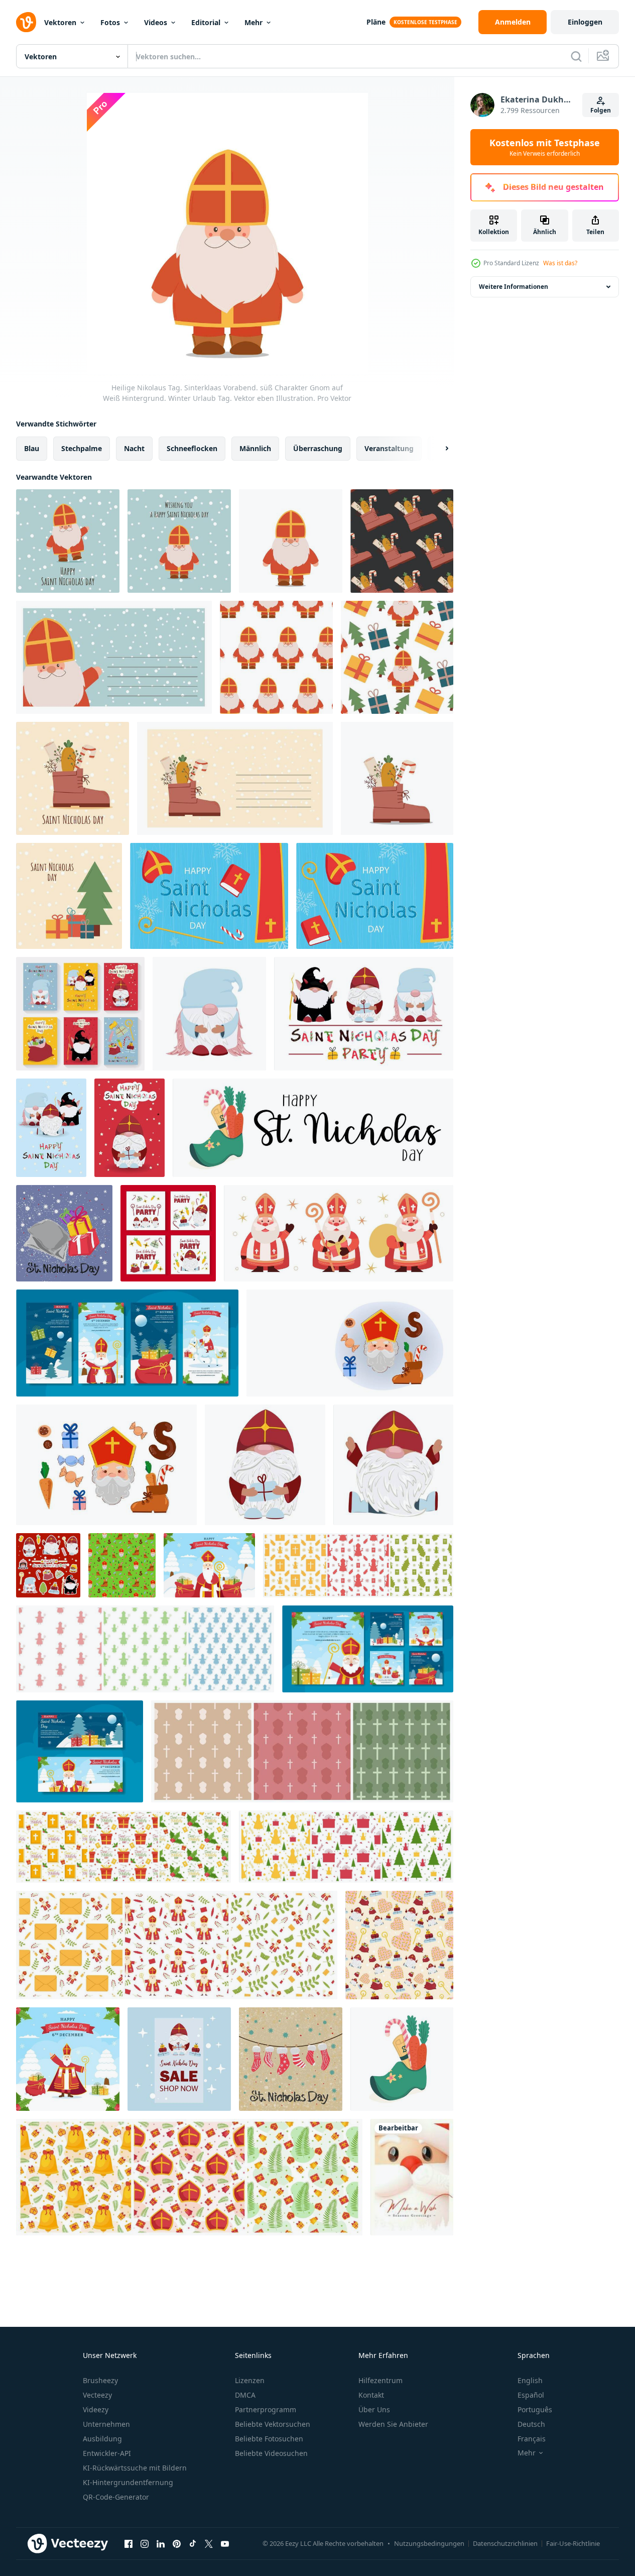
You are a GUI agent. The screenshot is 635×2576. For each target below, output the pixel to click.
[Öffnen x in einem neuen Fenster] (209, 2543)
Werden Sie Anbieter (393, 2424)
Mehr (253, 22)
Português (535, 2409)
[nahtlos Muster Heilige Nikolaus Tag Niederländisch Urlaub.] (122, 1565)
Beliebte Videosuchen (271, 2453)
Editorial (206, 22)
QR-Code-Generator (116, 2497)
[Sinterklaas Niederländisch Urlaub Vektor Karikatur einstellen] (106, 1465)
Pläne (376, 22)
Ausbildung (102, 2439)
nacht (134, 448)
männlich (255, 448)
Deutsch (531, 2424)
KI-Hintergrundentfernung (128, 2482)
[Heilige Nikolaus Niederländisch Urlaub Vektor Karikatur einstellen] (350, 1343)
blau (32, 448)
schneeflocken (192, 448)
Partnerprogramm (266, 2409)
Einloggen (585, 22)
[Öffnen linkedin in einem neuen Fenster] (161, 2543)
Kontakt (371, 2395)
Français (532, 2439)
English (530, 2380)
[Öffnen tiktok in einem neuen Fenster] (193, 2543)
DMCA (245, 2395)
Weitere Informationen (514, 287)
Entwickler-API (107, 2453)
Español (531, 2395)
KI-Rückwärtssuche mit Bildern (135, 2468)
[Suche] (576, 56)
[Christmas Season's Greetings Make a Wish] (412, 2177)
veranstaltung (389, 448)
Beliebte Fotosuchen (269, 2439)
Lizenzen (250, 2380)
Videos (156, 22)
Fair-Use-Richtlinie (573, 2543)
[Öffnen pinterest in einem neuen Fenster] (177, 2543)
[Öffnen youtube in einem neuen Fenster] (225, 2543)
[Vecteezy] (26, 22)
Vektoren (60, 22)
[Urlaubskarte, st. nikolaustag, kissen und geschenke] (64, 1233)
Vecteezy (97, 2395)
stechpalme (82, 448)
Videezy (96, 2409)
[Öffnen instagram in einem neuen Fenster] (145, 2543)
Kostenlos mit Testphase (545, 147)
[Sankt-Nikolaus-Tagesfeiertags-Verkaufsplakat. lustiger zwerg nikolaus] (179, 2059)
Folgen (601, 110)
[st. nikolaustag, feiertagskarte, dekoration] (291, 2059)
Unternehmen (106, 2424)
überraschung (318, 448)
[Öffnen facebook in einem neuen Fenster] (129, 2543)
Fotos (110, 22)
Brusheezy (100, 2380)
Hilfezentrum (380, 2380)
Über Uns (374, 2409)
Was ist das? (560, 263)
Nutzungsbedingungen (429, 2543)
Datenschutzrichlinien (505, 2543)
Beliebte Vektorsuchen (273, 2424)
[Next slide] (438, 449)
